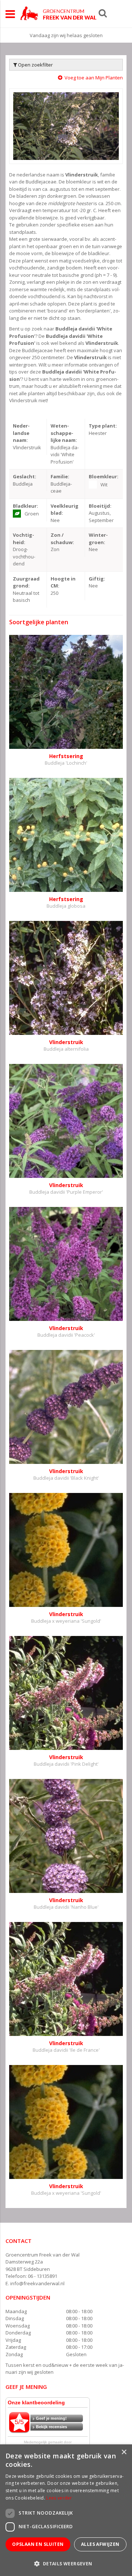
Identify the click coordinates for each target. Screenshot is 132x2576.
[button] (66, 2563)
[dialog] (66, 2510)
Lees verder (59, 2498)
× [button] (124, 2452)
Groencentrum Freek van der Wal (43, 2255)
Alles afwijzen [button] (100, 2544)
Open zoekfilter (35, 65)
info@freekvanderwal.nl (37, 2283)
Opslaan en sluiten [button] (38, 2544)
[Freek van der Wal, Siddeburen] (58, 13)
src (103, 13)
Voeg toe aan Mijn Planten (94, 78)
